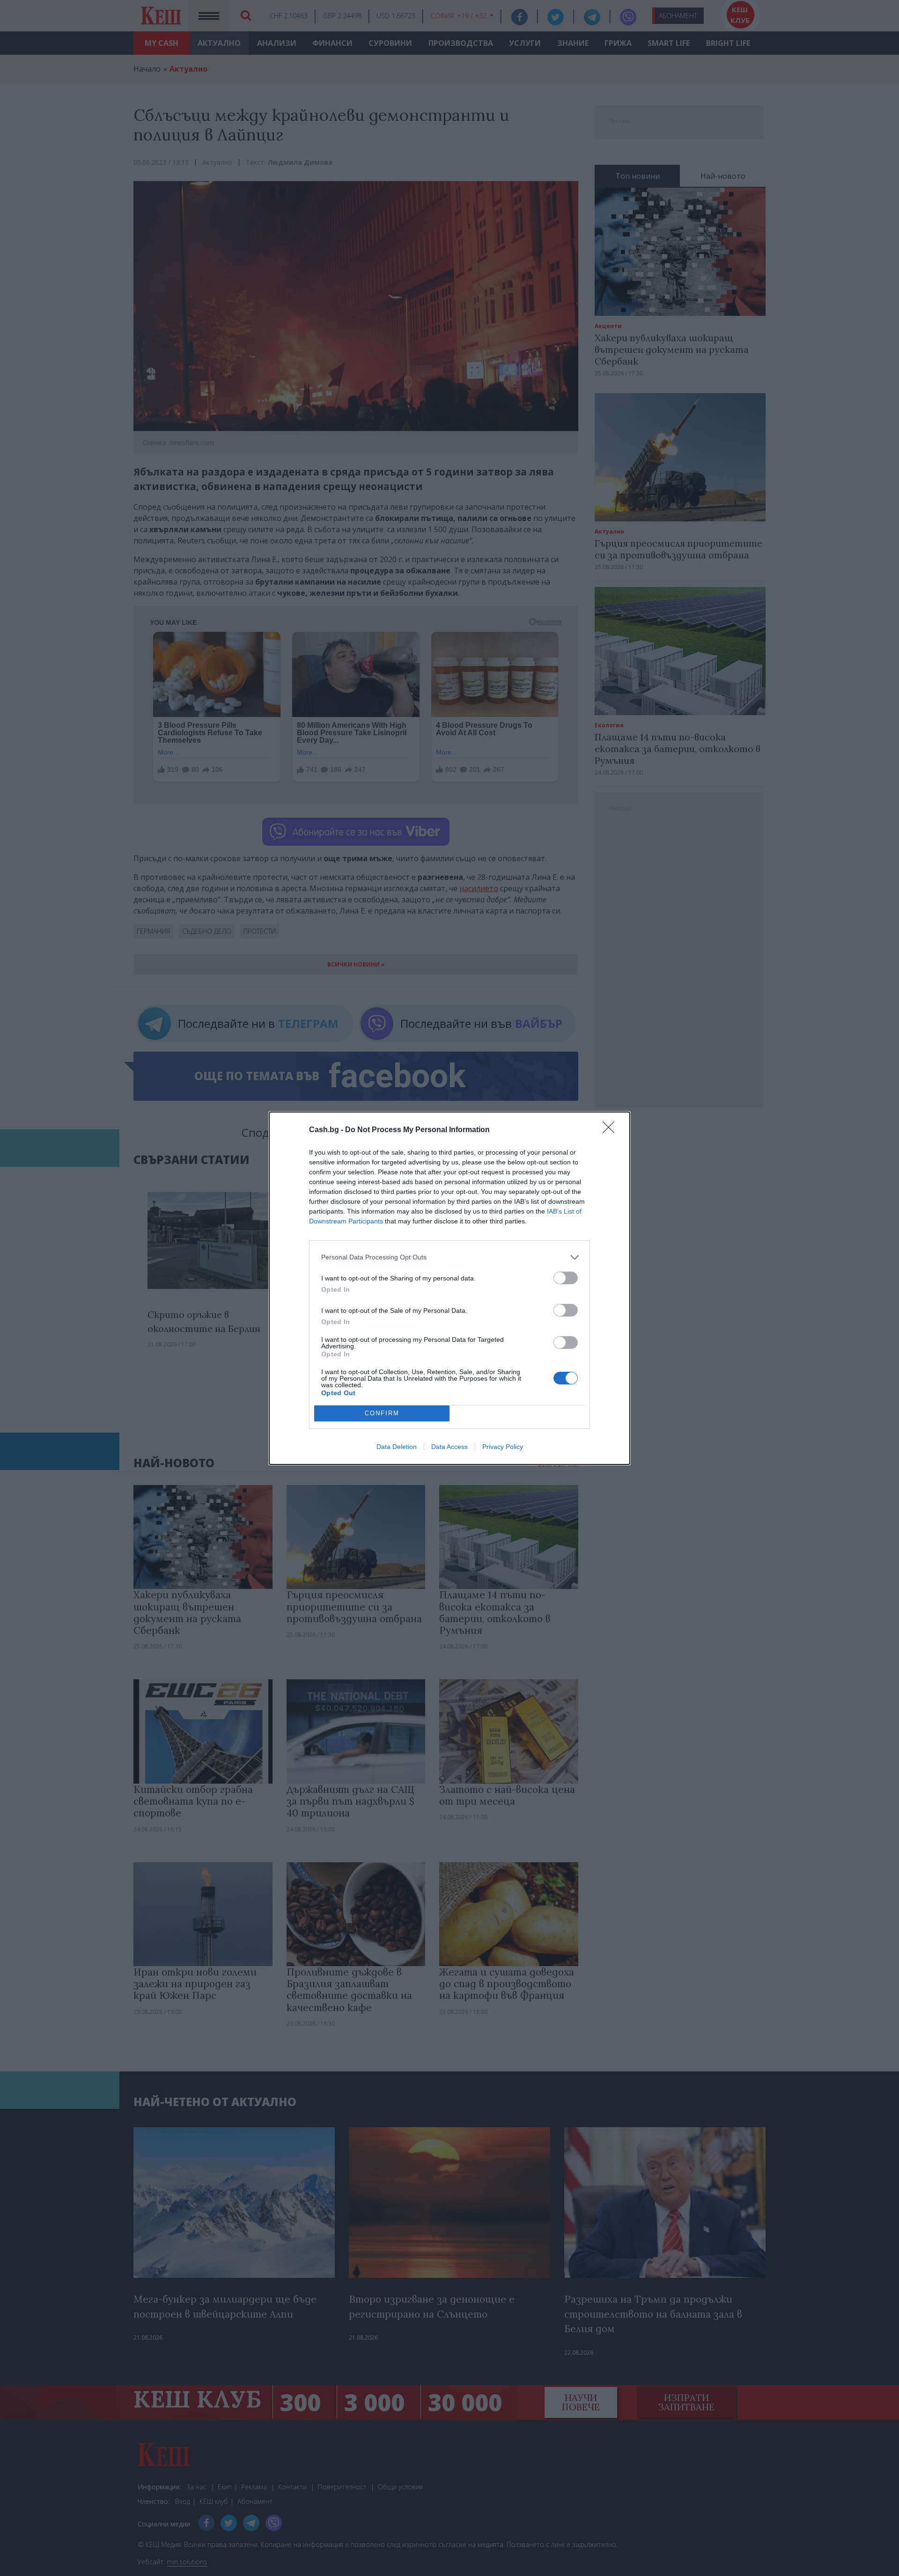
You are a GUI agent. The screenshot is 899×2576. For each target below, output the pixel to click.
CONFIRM (382, 1413)
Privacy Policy (503, 1447)
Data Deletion (397, 1447)
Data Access (449, 1447)
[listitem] (449, 1257)
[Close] (612, 1130)
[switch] (566, 1278)
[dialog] (449, 1288)
